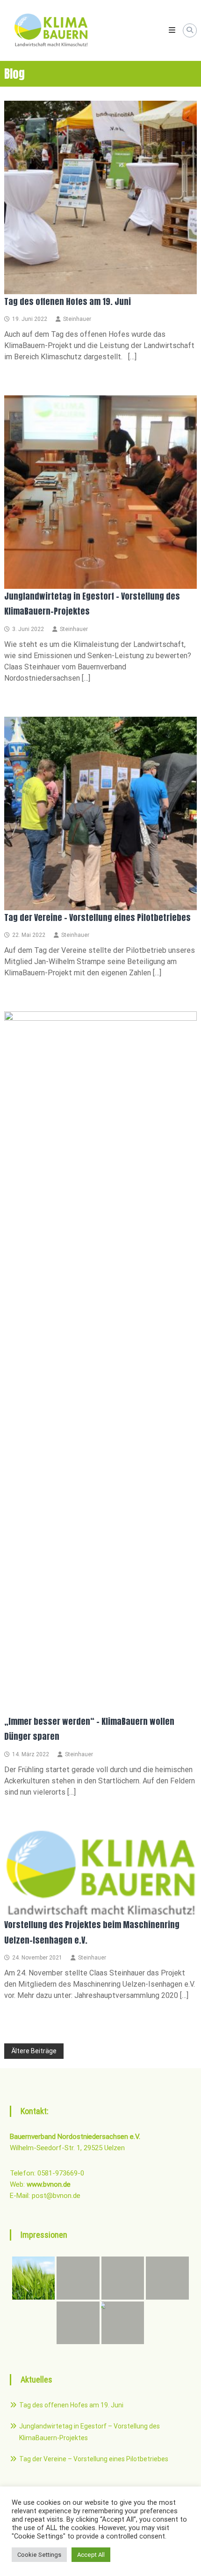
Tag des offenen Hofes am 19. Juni (68, 301)
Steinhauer (77, 319)
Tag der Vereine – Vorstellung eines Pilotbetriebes (97, 917)
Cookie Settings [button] (39, 2555)
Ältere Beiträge (34, 2051)
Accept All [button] (91, 2555)
